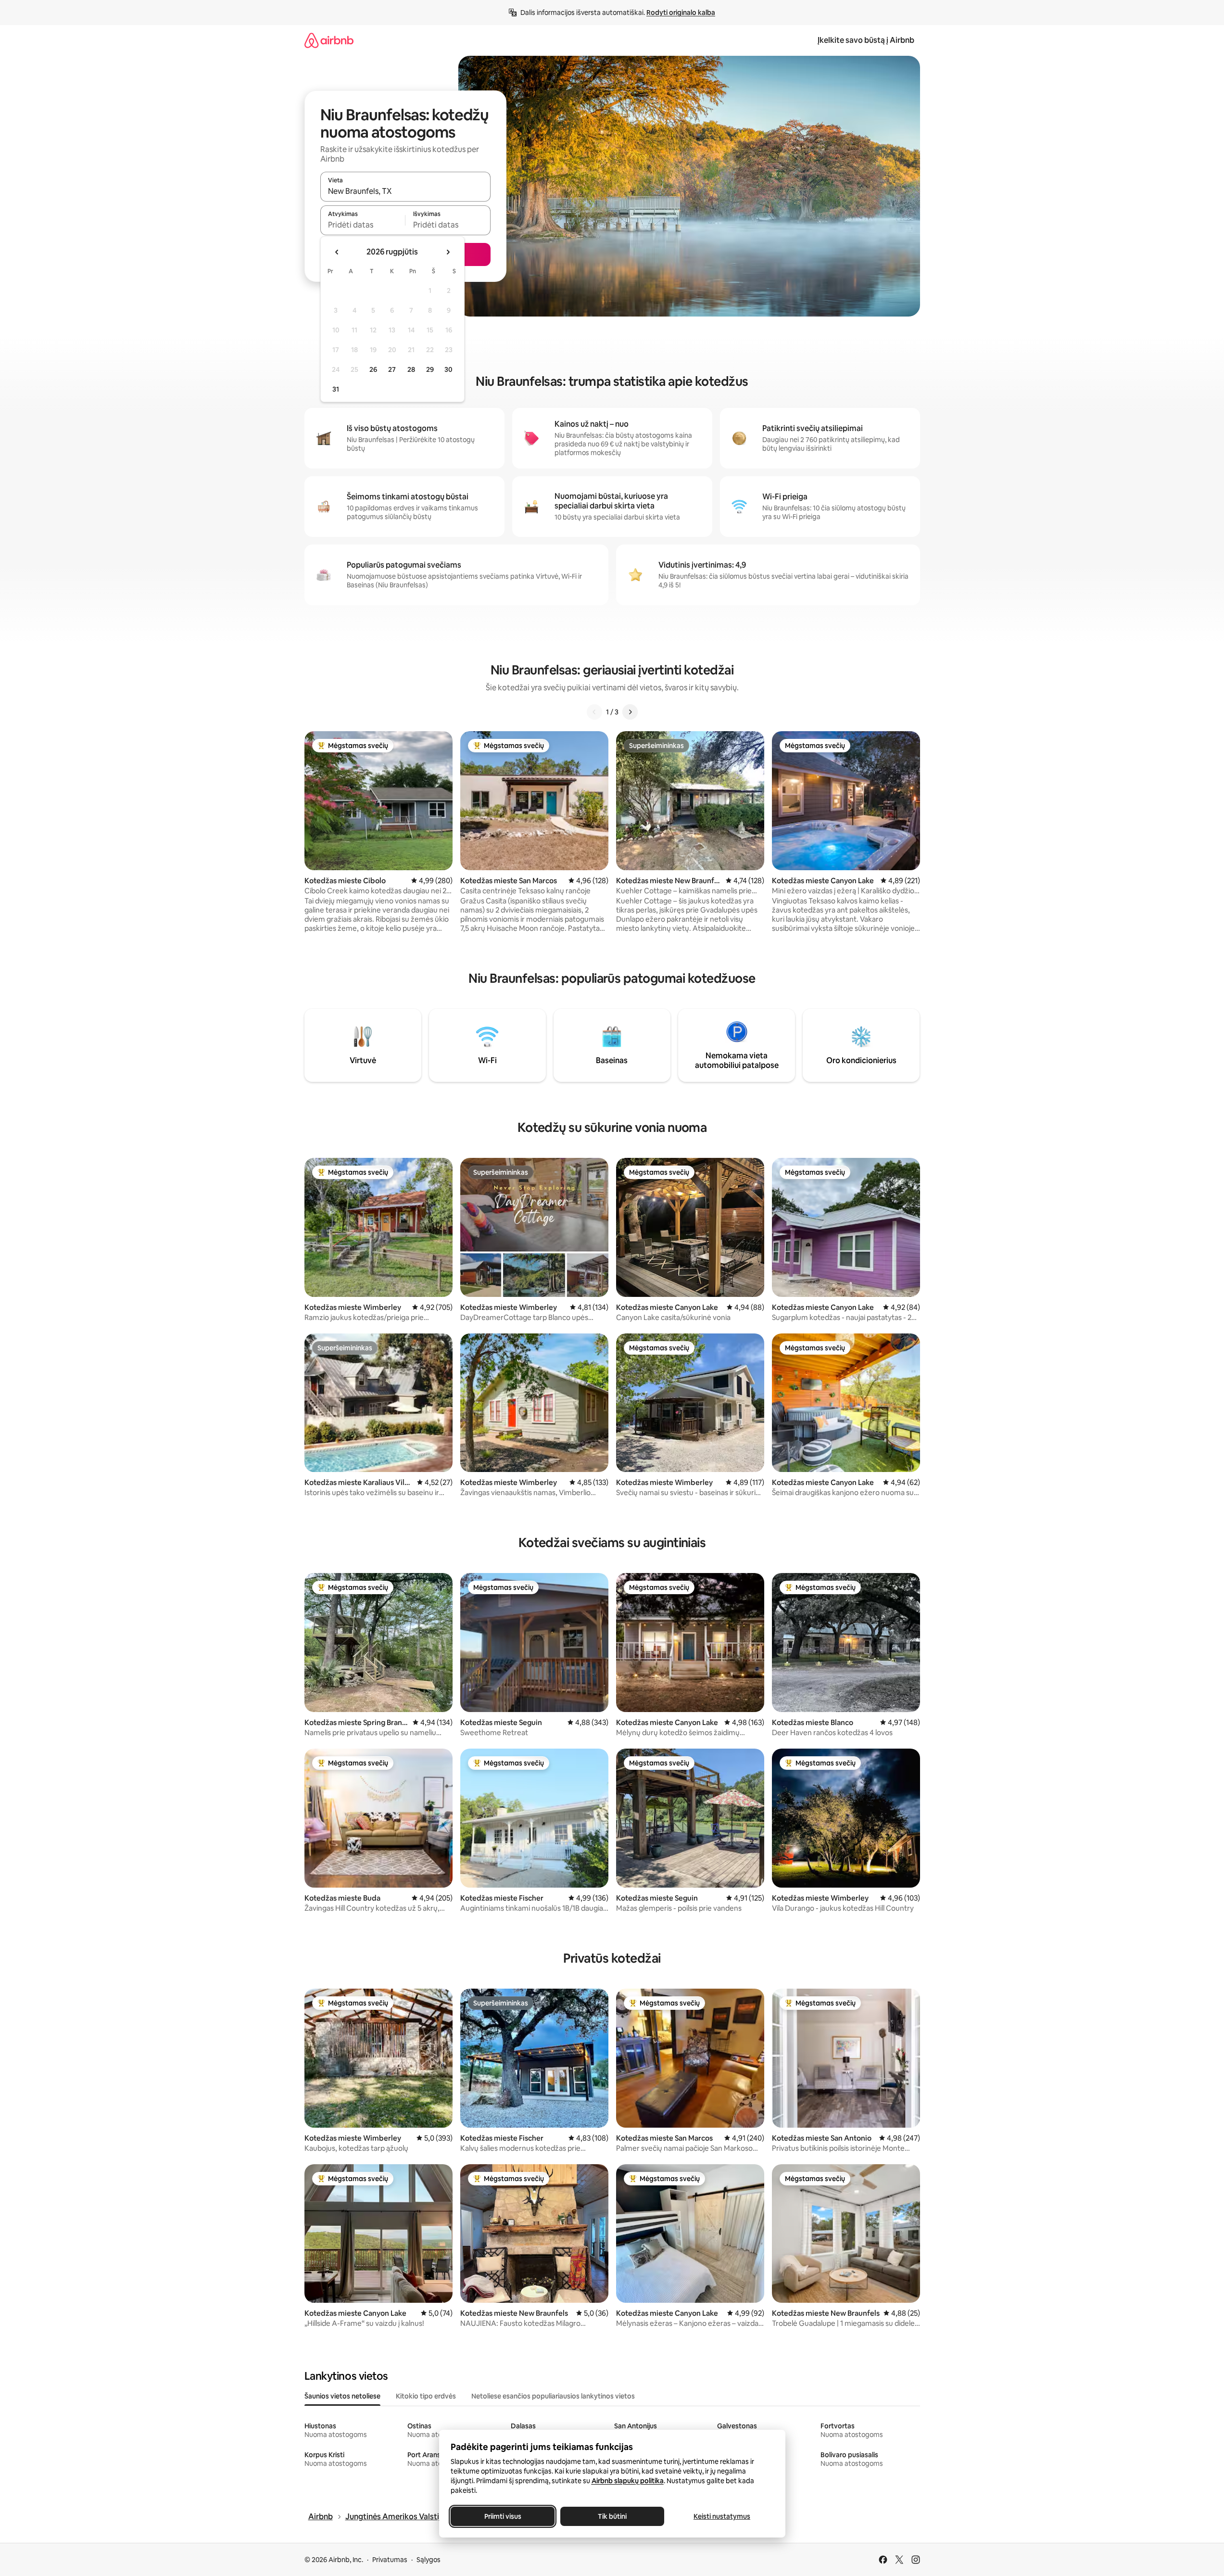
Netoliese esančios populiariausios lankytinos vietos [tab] (553, 2396)
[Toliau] (630, 712)
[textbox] (363, 225)
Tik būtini (612, 2516)
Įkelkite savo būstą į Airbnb (866, 40)
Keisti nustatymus (722, 2516)
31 (336, 389)
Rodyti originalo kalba (681, 13)
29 (430, 369)
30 (448, 369)
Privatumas (390, 2560)
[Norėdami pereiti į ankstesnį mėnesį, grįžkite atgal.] (337, 252)
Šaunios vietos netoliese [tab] (342, 2396)
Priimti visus (502, 2516)
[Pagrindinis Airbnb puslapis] (329, 40)
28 (411, 369)
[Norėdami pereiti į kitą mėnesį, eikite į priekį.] (448, 252)
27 (392, 369)
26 (373, 369)
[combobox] (405, 191)
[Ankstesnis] (594, 712)
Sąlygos (429, 2560)
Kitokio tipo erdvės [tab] (426, 2396)
